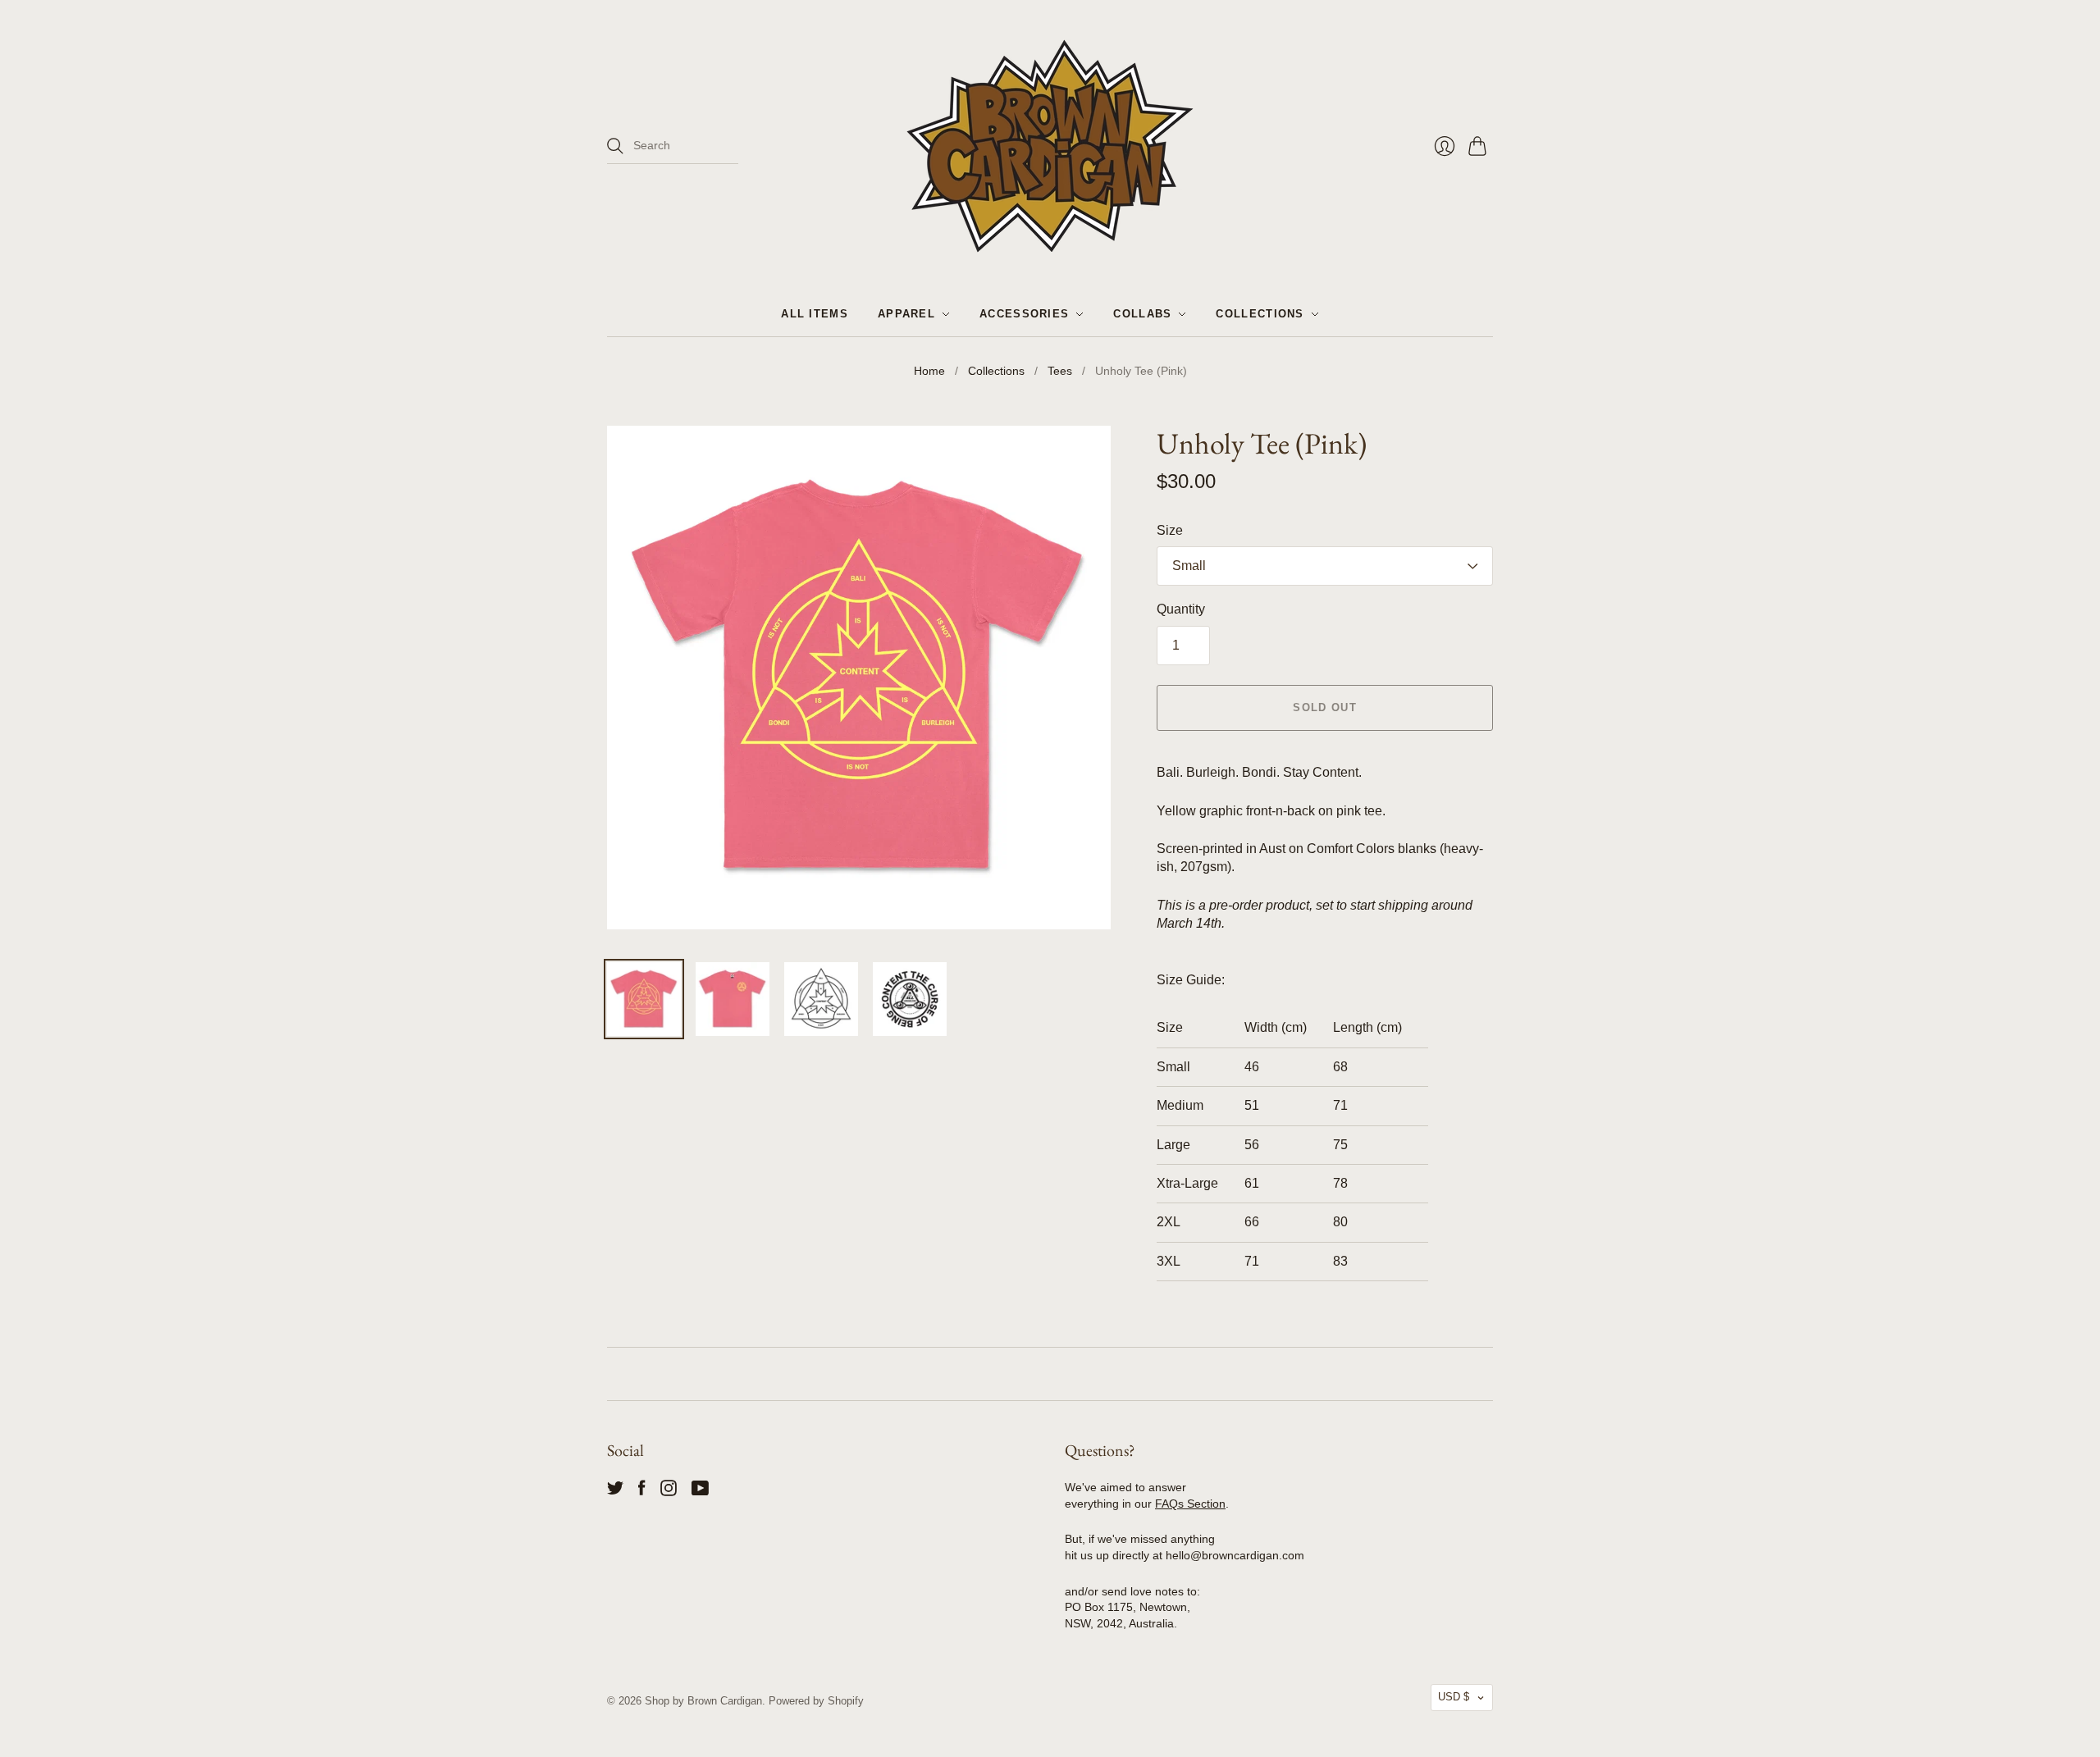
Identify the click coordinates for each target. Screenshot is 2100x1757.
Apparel (906, 314)
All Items (815, 314)
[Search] (615, 146)
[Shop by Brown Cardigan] (1050, 146)
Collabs (1142, 314)
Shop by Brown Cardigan (703, 1701)
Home (929, 371)
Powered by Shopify (816, 1701)
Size (1170, 530)
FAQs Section (1190, 1504)
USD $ (1454, 1697)
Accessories (1024, 314)
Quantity (1181, 609)
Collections (1260, 314)
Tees (1060, 371)
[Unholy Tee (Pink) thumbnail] (644, 999)
